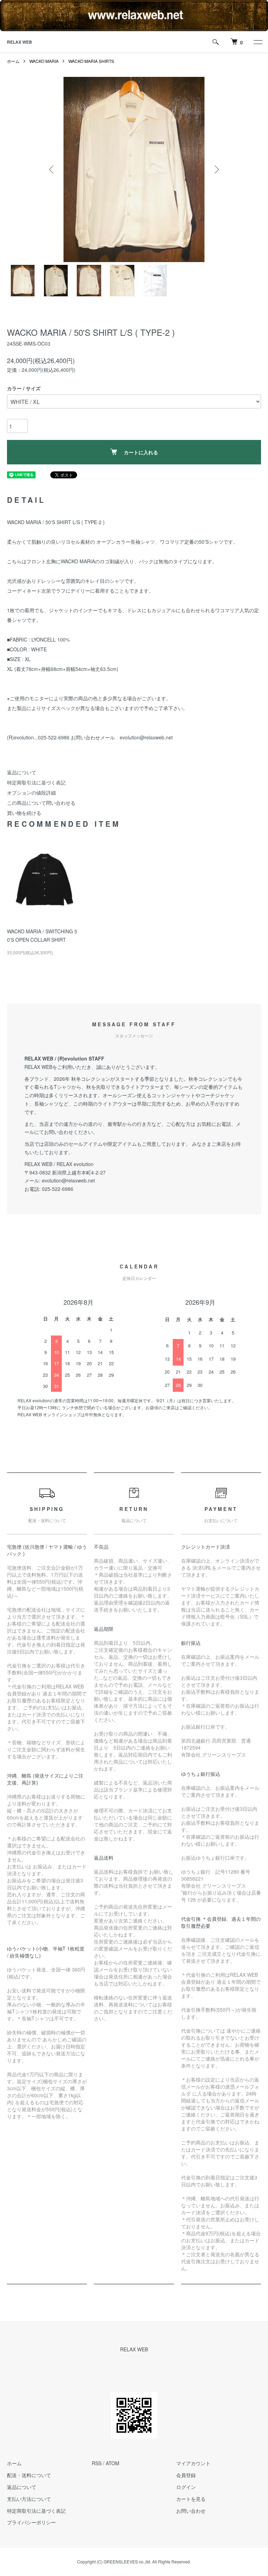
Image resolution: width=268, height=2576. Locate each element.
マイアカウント (193, 2463)
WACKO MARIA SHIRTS (91, 61)
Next (216, 169)
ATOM (113, 2463)
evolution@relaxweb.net (68, 1180)
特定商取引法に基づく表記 (36, 782)
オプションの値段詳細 (31, 793)
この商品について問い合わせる (41, 803)
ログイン (186, 2487)
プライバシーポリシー (31, 2522)
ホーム (13, 61)
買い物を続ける (24, 813)
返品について (22, 772)
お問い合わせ (191, 2511)
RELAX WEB (20, 42)
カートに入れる (141, 452)
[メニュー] (258, 42)
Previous (52, 169)
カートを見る (191, 2499)
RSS (97, 2463)
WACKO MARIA (44, 61)
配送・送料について (29, 2475)
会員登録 (186, 2475)
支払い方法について (29, 2499)
